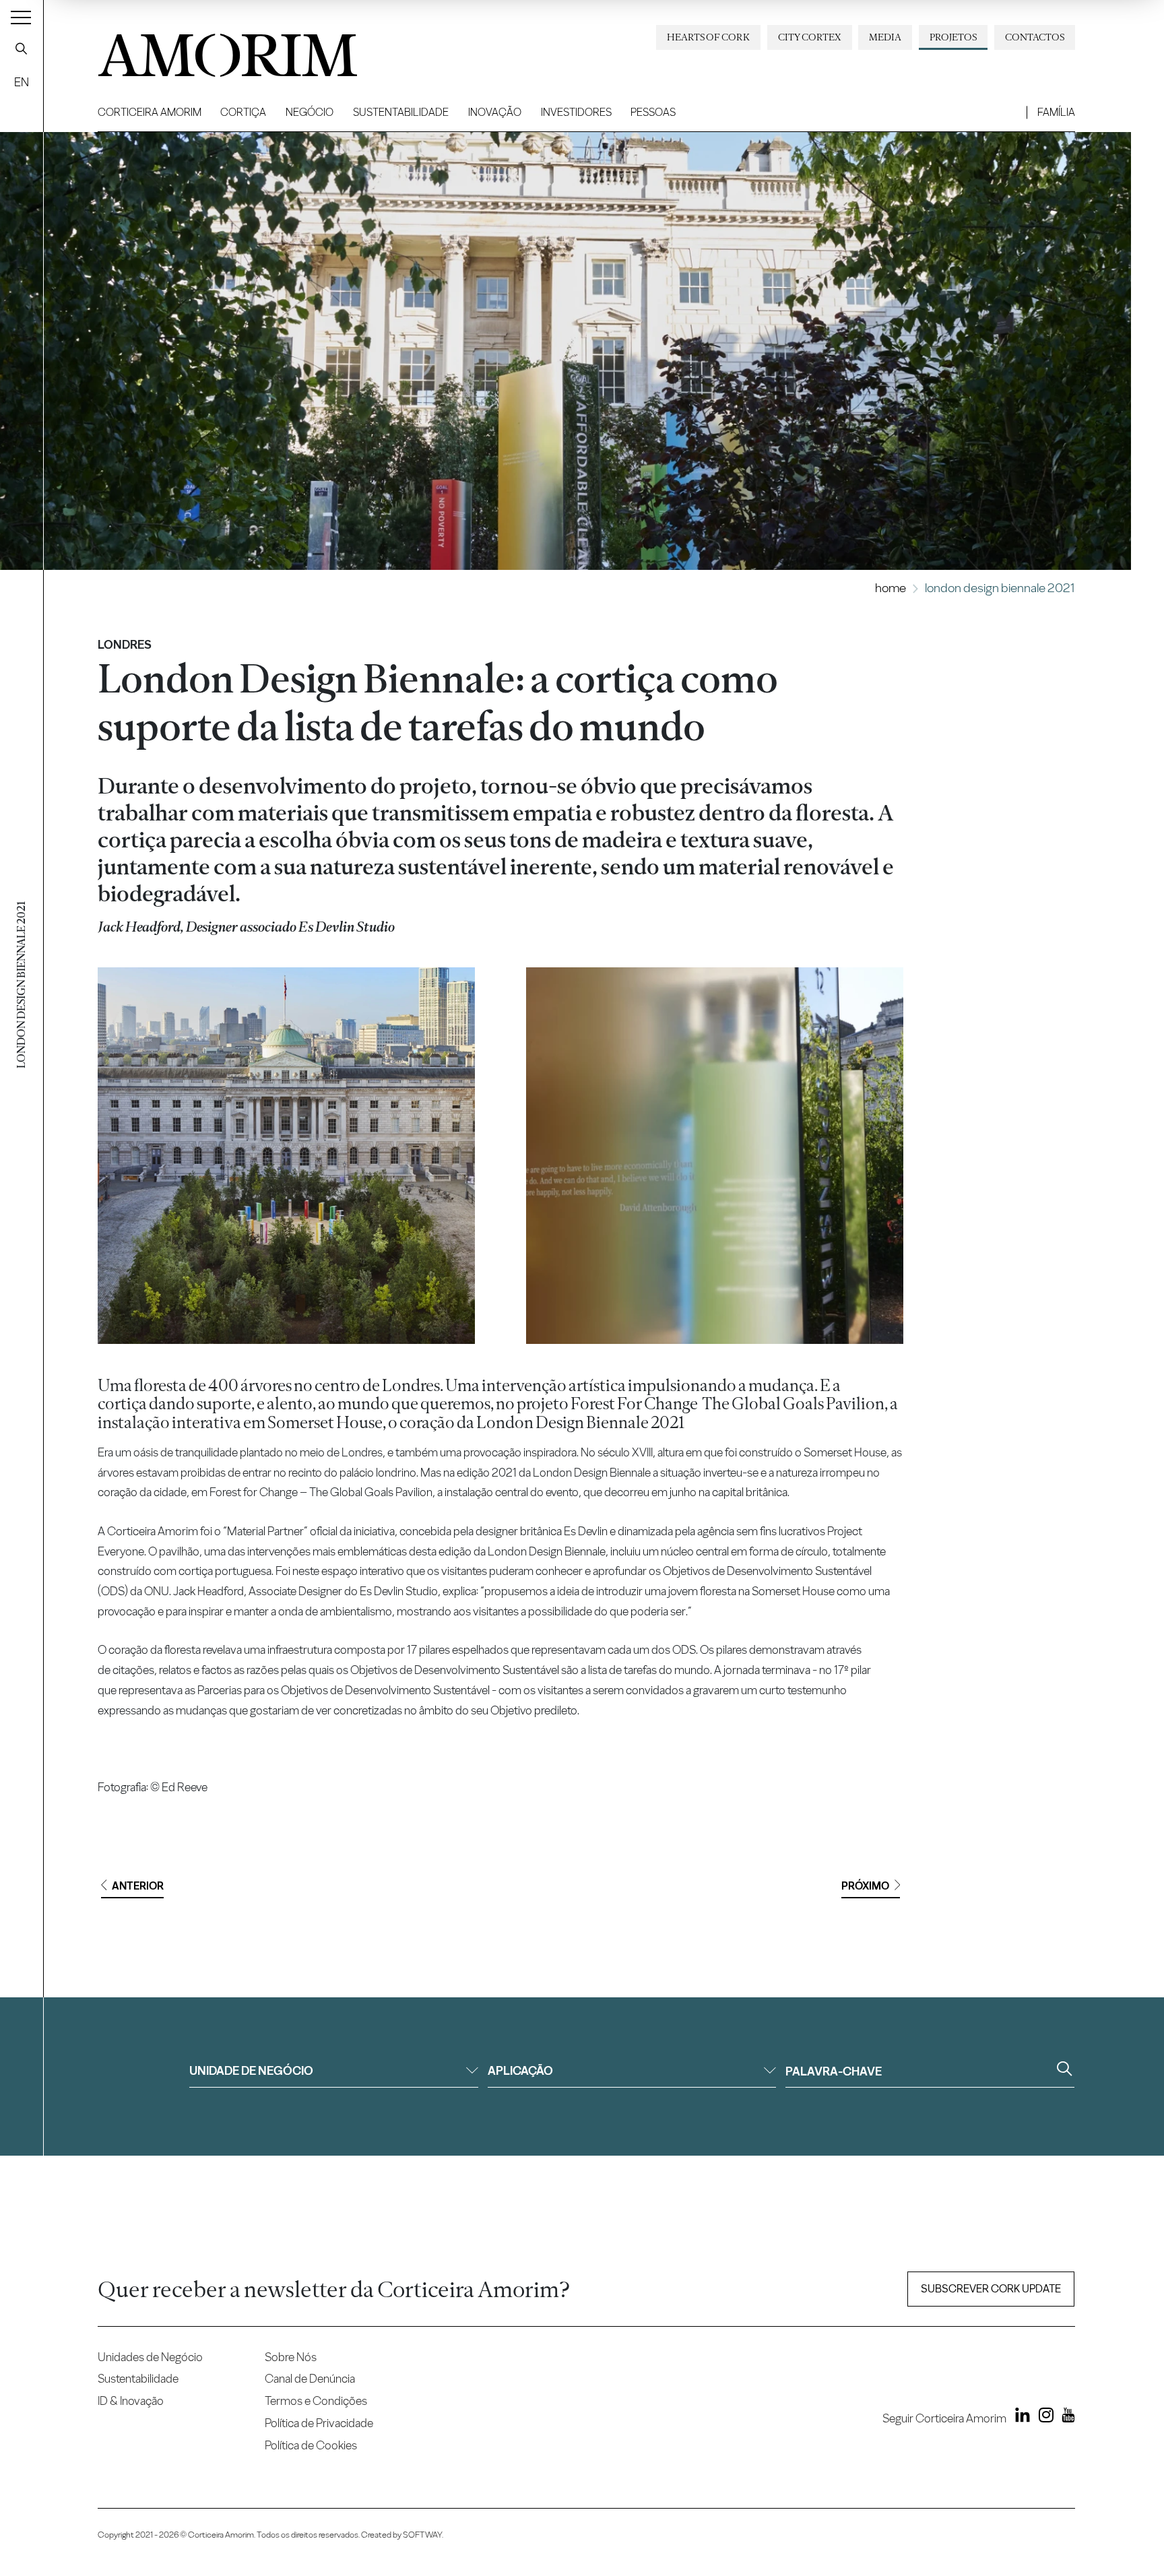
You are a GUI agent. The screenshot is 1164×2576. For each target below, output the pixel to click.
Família (1056, 112)
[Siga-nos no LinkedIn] (1019, 2418)
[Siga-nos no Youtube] (1065, 2418)
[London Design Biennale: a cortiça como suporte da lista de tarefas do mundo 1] (286, 1156)
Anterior (138, 1886)
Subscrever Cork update (991, 2289)
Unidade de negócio (251, 2070)
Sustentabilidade (401, 112)
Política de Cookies (311, 2445)
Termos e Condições (316, 2401)
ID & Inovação (131, 2401)
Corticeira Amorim (150, 112)
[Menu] (21, 17)
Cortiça (243, 112)
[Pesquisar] (22, 49)
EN (22, 82)
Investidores (576, 112)
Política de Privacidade (319, 2423)
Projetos (953, 37)
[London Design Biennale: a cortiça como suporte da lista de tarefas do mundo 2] (714, 1156)
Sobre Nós (291, 2357)
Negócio (310, 112)
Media (885, 37)
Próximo (865, 1886)
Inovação (495, 112)
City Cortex (810, 37)
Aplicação (520, 2070)
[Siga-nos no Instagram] (1043, 2418)
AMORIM (205, 50)
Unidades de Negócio (150, 2357)
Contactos (1035, 37)
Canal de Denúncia (310, 2378)
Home (891, 588)
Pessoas (653, 112)
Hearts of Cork (708, 37)
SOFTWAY (422, 2535)
